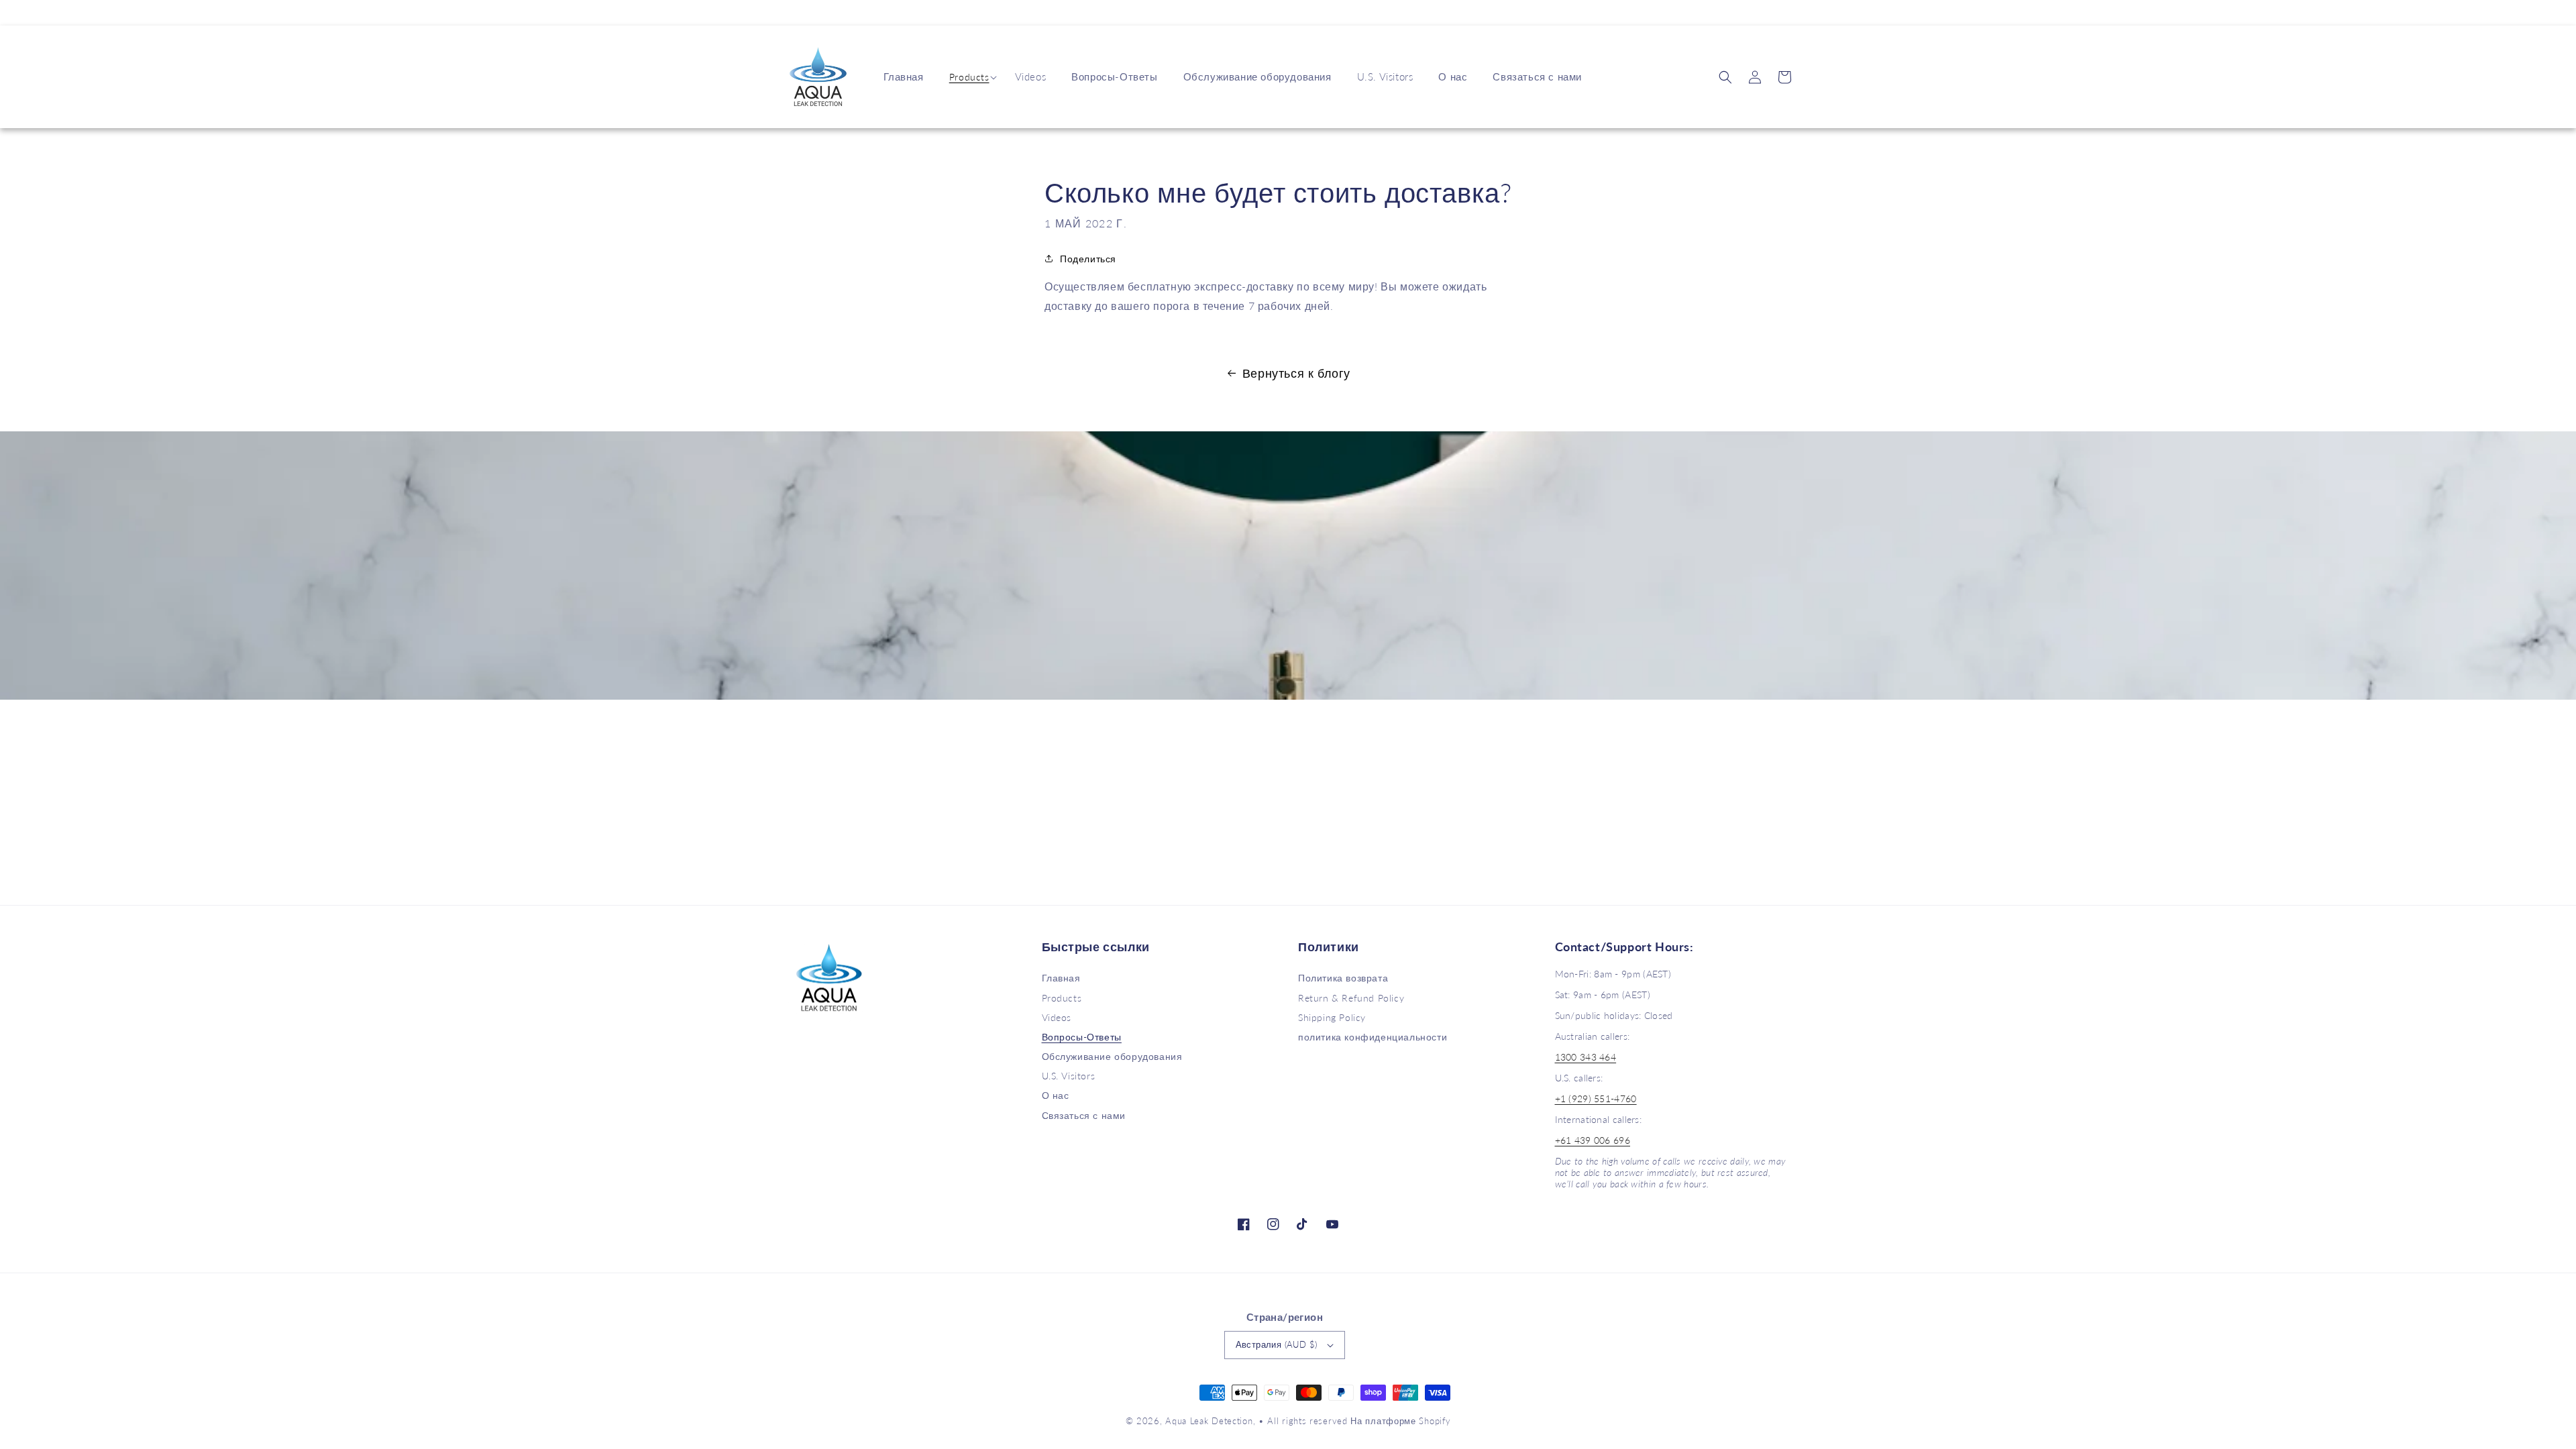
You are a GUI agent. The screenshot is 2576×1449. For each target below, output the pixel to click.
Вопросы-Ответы (1082, 1037)
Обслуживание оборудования (1112, 1056)
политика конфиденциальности (1373, 1037)
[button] (969, 77)
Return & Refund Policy (1351, 998)
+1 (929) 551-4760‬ (1596, 1098)
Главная (1061, 978)
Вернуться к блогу (1296, 373)
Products (969, 77)
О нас (1056, 1095)
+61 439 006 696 (1593, 1140)
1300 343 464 (1586, 1057)
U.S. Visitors (1069, 1076)
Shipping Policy (1332, 1017)
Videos (1057, 1017)
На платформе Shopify (1400, 1421)
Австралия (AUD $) (1277, 1344)
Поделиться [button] (1088, 259)
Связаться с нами (1084, 1115)
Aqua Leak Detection (1209, 1421)
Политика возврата (1343, 978)
